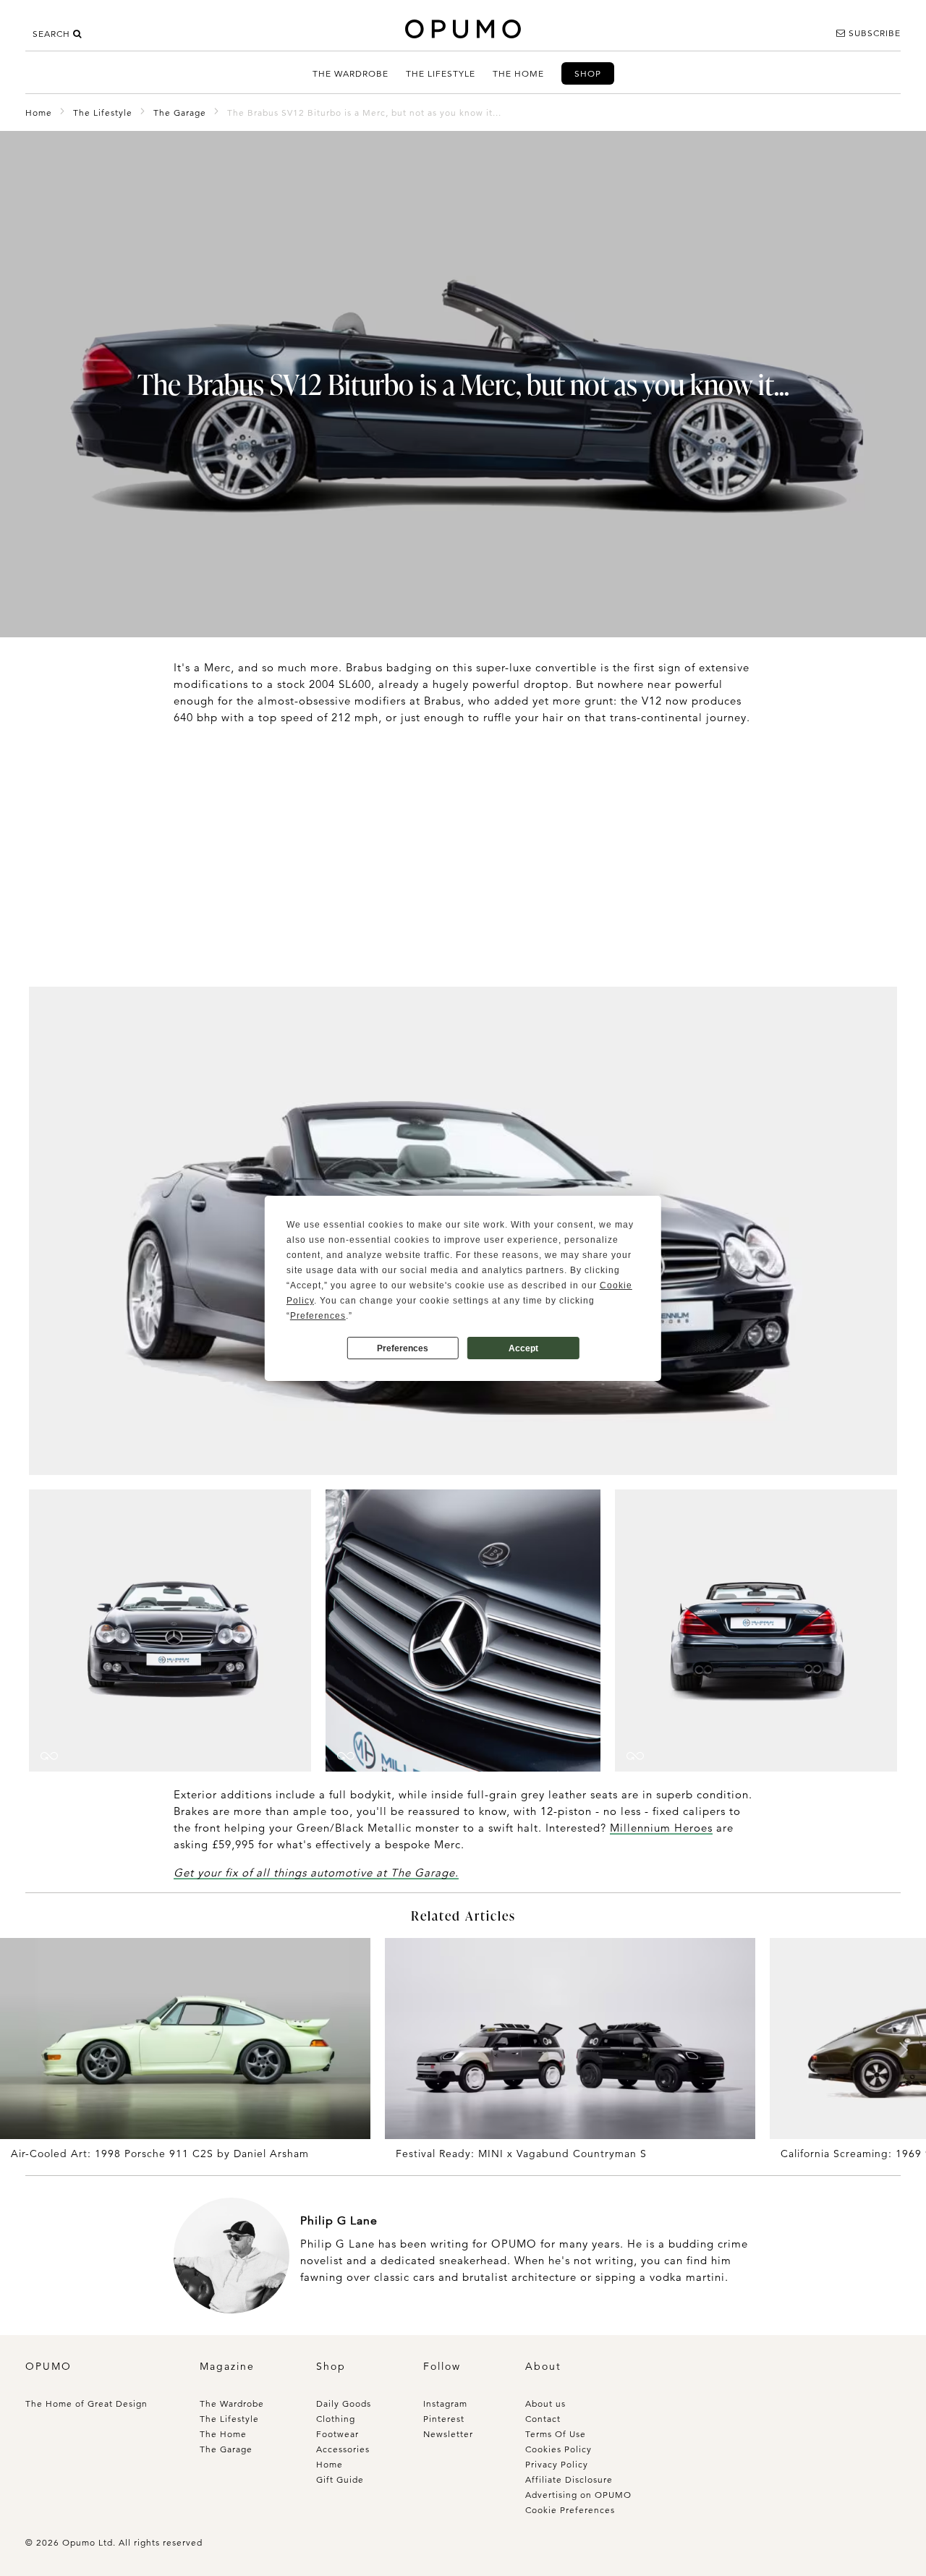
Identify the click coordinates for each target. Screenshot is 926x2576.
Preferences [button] (318, 1316)
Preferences (403, 1348)
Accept (523, 1348)
